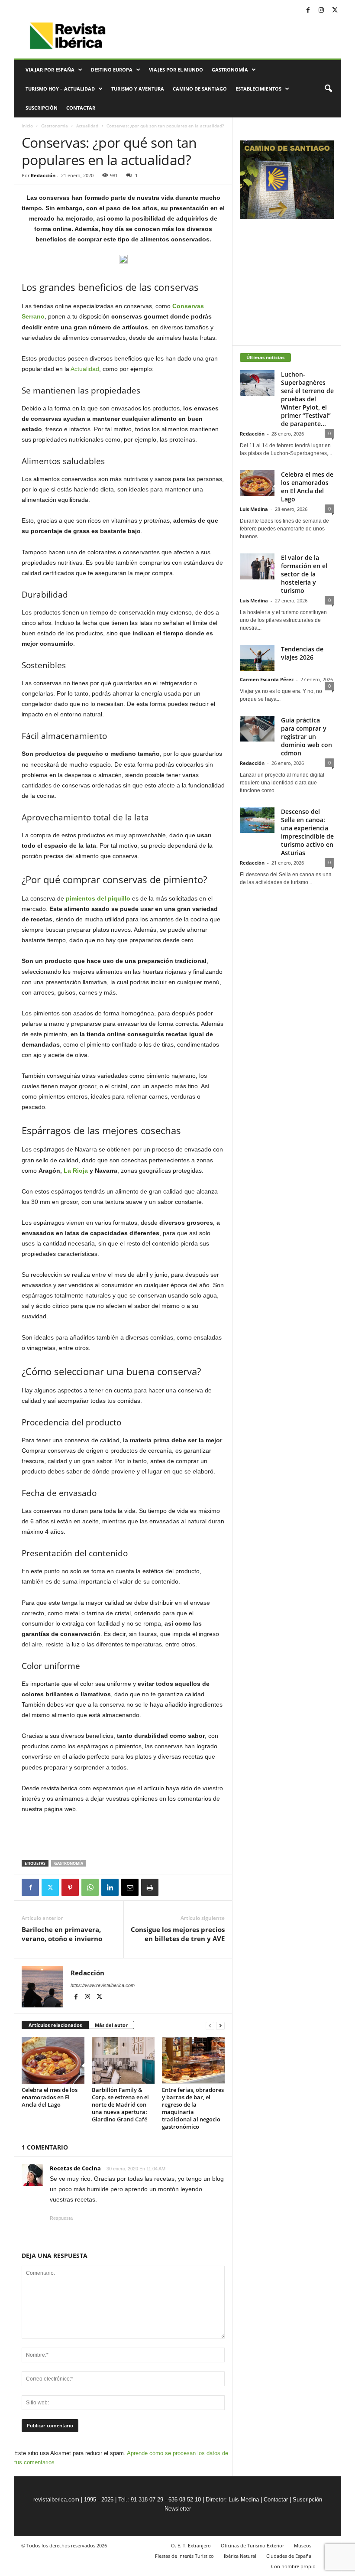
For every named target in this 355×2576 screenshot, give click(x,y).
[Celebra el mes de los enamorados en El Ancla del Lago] (53, 2060)
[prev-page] (210, 2025)
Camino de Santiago (200, 89)
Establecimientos (258, 89)
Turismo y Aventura (138, 89)
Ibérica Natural (240, 2556)
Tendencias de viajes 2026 (302, 653)
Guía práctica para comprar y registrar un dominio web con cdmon (307, 737)
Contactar (81, 108)
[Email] (130, 1887)
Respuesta (61, 2218)
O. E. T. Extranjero (191, 2545)
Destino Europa (112, 70)
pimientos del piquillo (98, 898)
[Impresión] (150, 1887)
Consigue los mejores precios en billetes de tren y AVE (178, 1934)
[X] (335, 11)
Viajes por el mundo (176, 70)
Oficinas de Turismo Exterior (252, 2545)
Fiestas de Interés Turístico (184, 2556)
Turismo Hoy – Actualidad (60, 89)
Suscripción (42, 108)
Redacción (43, 175)
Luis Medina (254, 509)
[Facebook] (308, 11)
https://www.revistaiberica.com (103, 1985)
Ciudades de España (289, 2556)
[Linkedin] (110, 1887)
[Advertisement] (123, 1838)
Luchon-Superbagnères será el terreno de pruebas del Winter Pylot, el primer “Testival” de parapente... (307, 399)
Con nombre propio (293, 2566)
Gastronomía (230, 70)
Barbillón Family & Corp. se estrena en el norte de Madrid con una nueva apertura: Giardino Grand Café (121, 2104)
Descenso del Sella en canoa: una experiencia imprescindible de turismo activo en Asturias (307, 832)
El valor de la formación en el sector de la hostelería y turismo (304, 574)
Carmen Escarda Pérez (267, 679)
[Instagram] (321, 11)
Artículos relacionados (55, 2025)
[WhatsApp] (90, 1887)
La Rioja (76, 1171)
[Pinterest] (70, 1887)
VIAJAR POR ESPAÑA (50, 70)
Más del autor (111, 2025)
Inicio (27, 126)
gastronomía (69, 1863)
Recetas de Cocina (75, 2168)
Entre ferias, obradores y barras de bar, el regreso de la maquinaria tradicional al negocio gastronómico (193, 2108)
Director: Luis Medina (232, 2500)
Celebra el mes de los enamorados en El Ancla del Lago (50, 2097)
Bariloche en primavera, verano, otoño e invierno (62, 1934)
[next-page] (220, 2025)
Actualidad (87, 126)
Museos (303, 2545)
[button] (328, 89)
